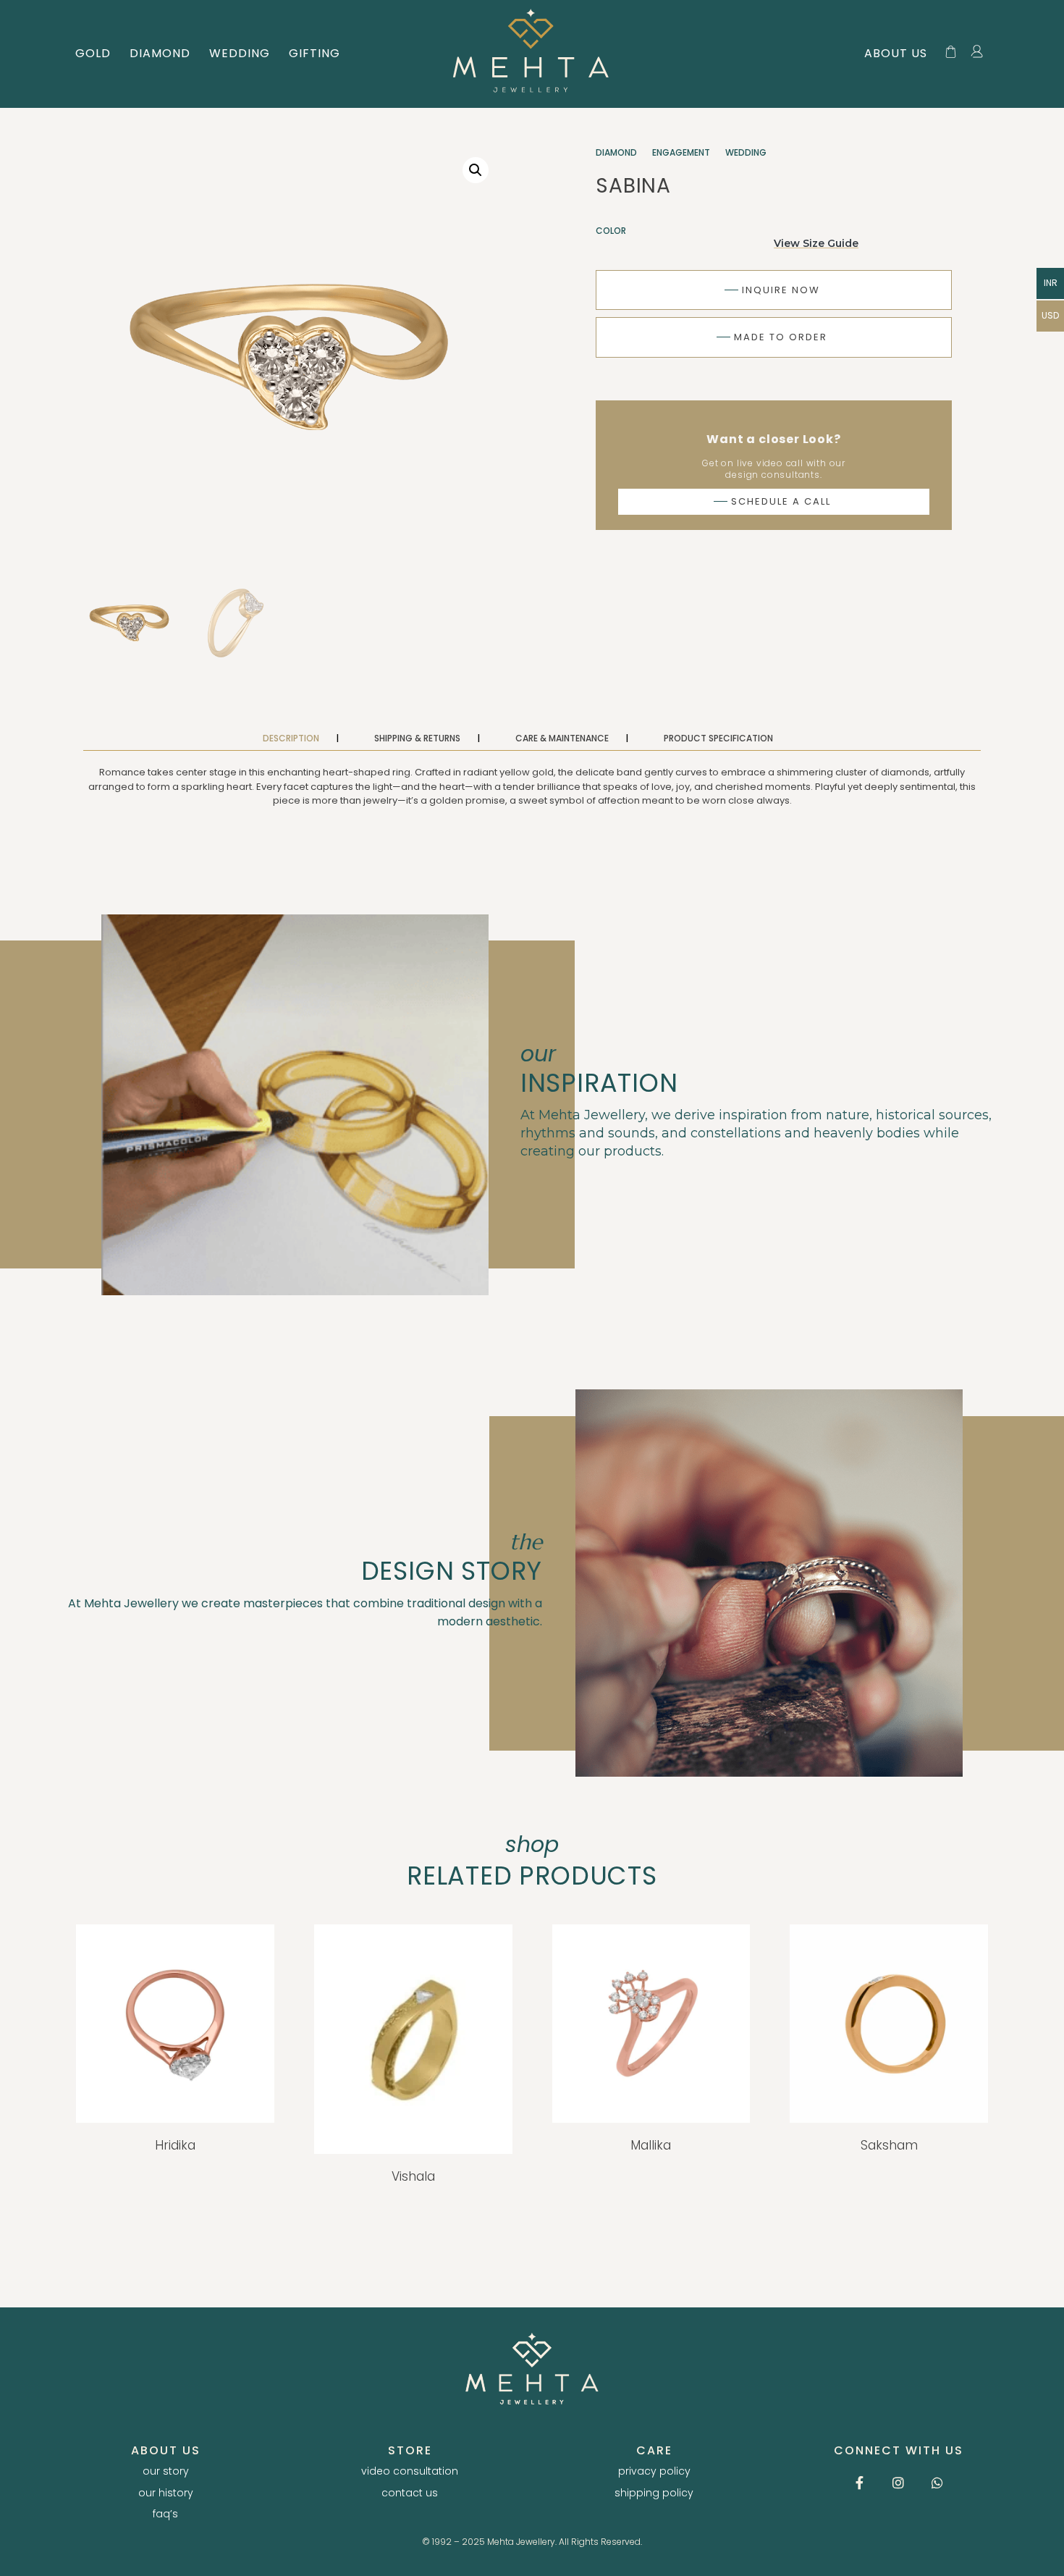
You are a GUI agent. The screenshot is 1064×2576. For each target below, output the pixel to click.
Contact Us (410, 2493)
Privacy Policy (654, 2471)
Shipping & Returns (418, 738)
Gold (93, 53)
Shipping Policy (654, 2493)
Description (292, 738)
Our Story (166, 2471)
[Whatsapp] (937, 2483)
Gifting (314, 53)
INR (1051, 283)
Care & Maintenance (563, 738)
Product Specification (718, 738)
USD (1050, 315)
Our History (166, 2493)
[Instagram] (898, 2483)
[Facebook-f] (859, 2483)
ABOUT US (896, 53)
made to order (771, 337)
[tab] (308, 738)
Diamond (160, 53)
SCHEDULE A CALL (772, 501)
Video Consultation (410, 2471)
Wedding (240, 53)
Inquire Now (772, 290)
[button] (476, 170)
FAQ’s (165, 2514)
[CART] (951, 52)
